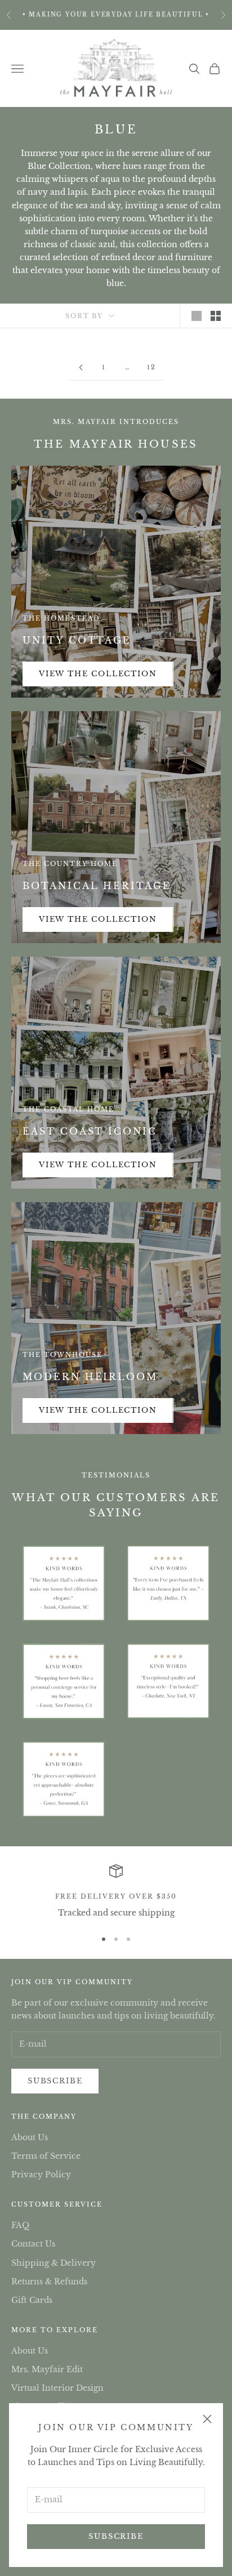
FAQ (20, 2225)
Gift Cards (32, 2300)
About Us (30, 2137)
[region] (116, 1892)
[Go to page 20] (81, 367)
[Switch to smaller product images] (216, 316)
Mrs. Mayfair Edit (47, 2369)
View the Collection (98, 674)
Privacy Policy (41, 2175)
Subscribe (116, 2536)
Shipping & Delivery (53, 2263)
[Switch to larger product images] (197, 316)
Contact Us (33, 2244)
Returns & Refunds (49, 2282)
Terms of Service (46, 2156)
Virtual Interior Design (57, 2388)
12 (151, 367)
